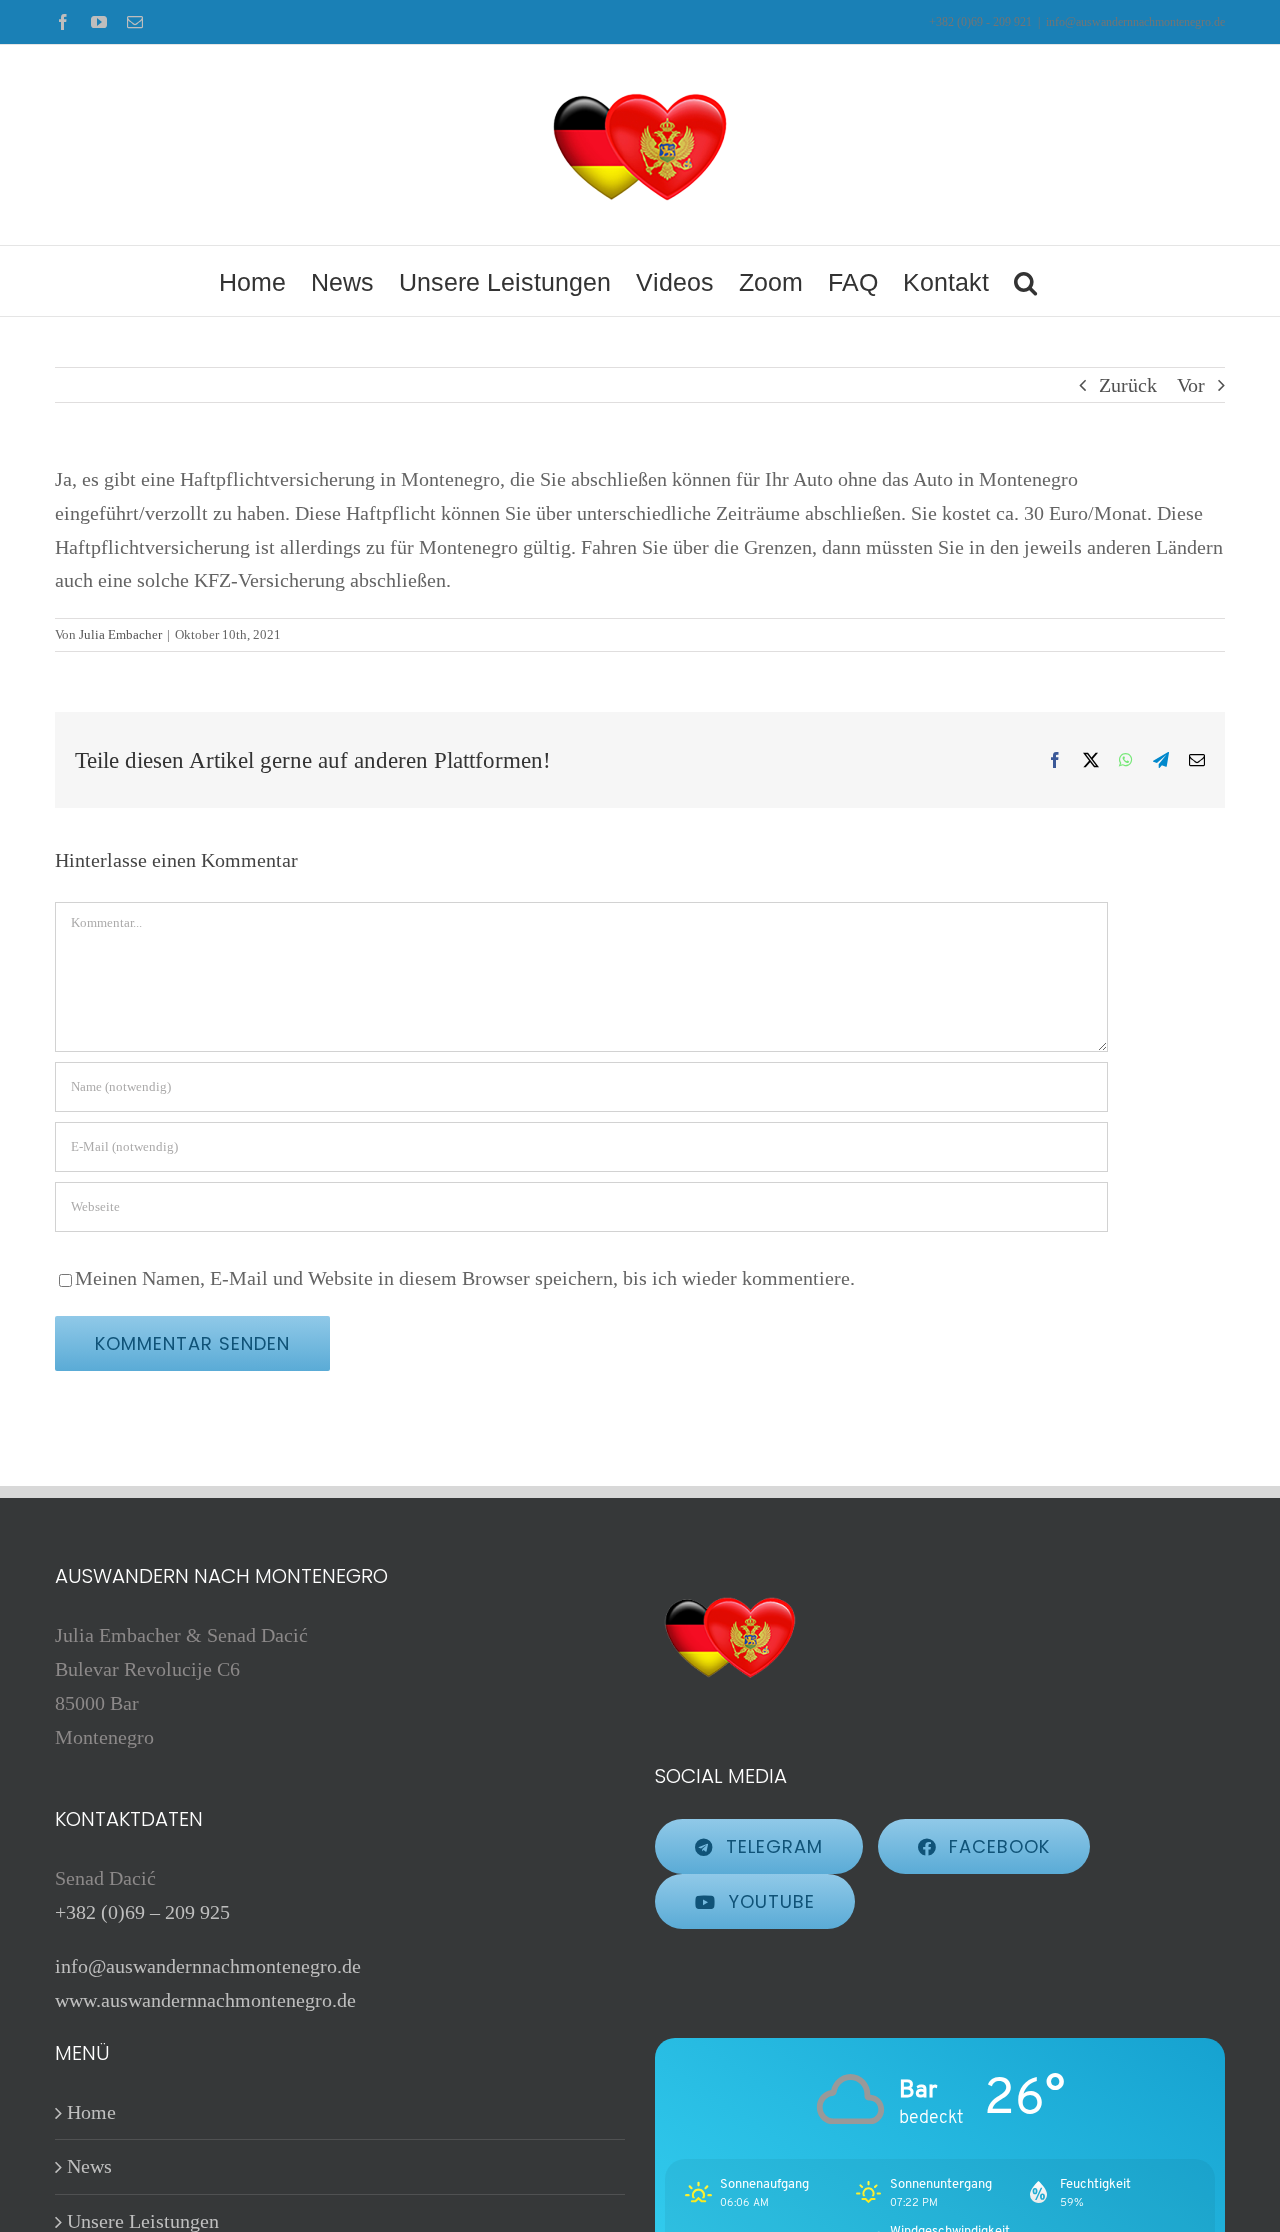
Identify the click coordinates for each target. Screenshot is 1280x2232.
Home (91, 2112)
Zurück (1128, 385)
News (89, 2166)
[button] (1025, 281)
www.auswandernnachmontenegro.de (205, 2000)
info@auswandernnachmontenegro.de (1135, 22)
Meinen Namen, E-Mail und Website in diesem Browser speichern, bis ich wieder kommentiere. (465, 1278)
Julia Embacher (120, 634)
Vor (1191, 385)
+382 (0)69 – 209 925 (142, 1912)
